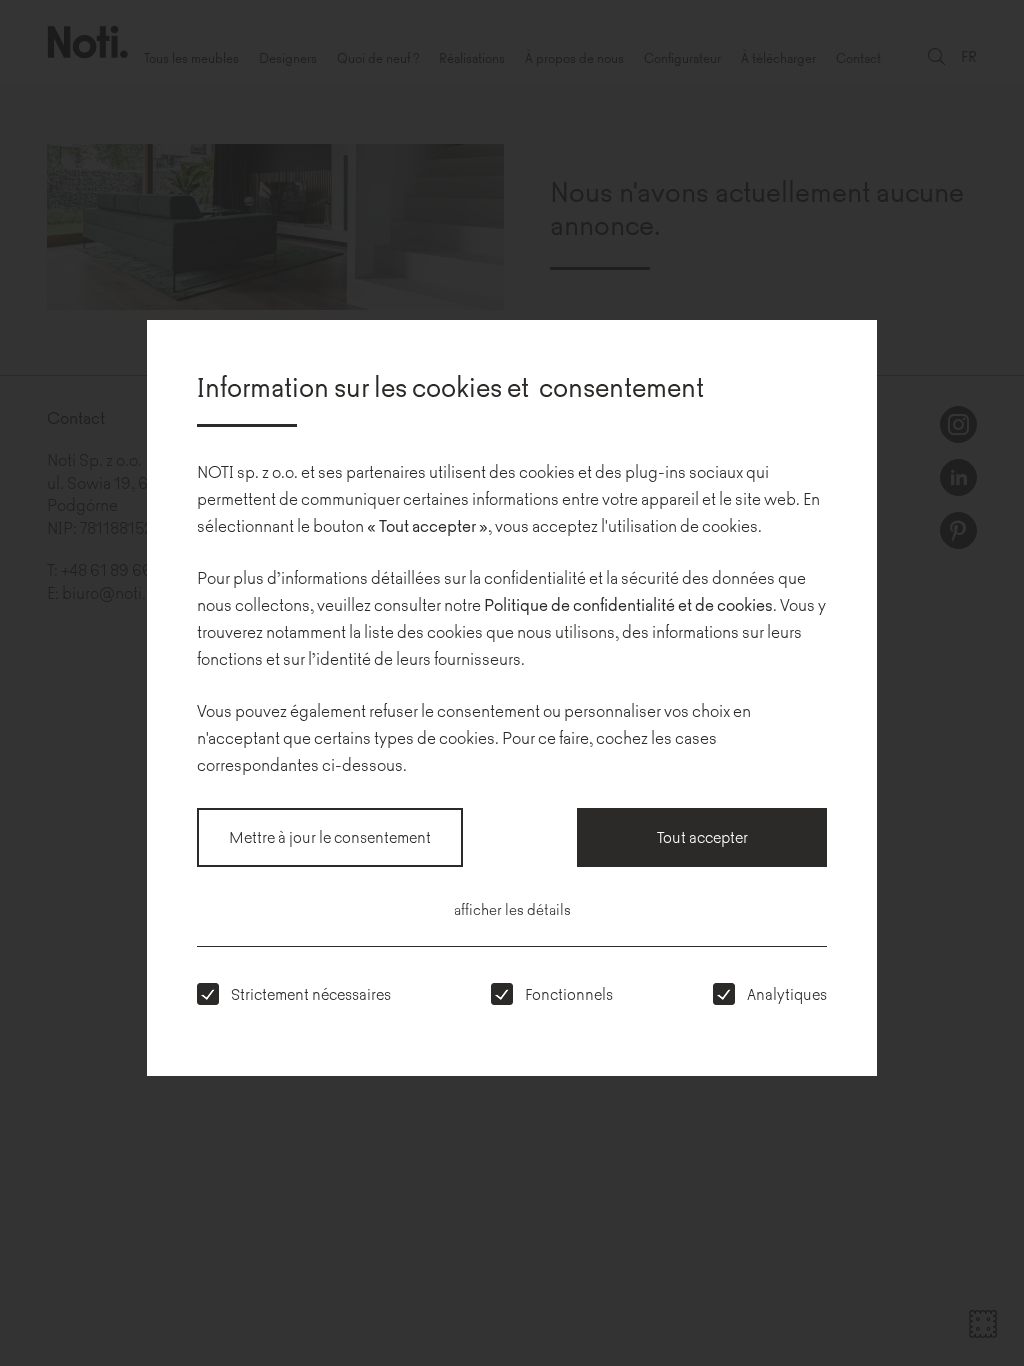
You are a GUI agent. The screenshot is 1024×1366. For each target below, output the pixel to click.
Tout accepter (702, 836)
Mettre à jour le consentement (330, 836)
